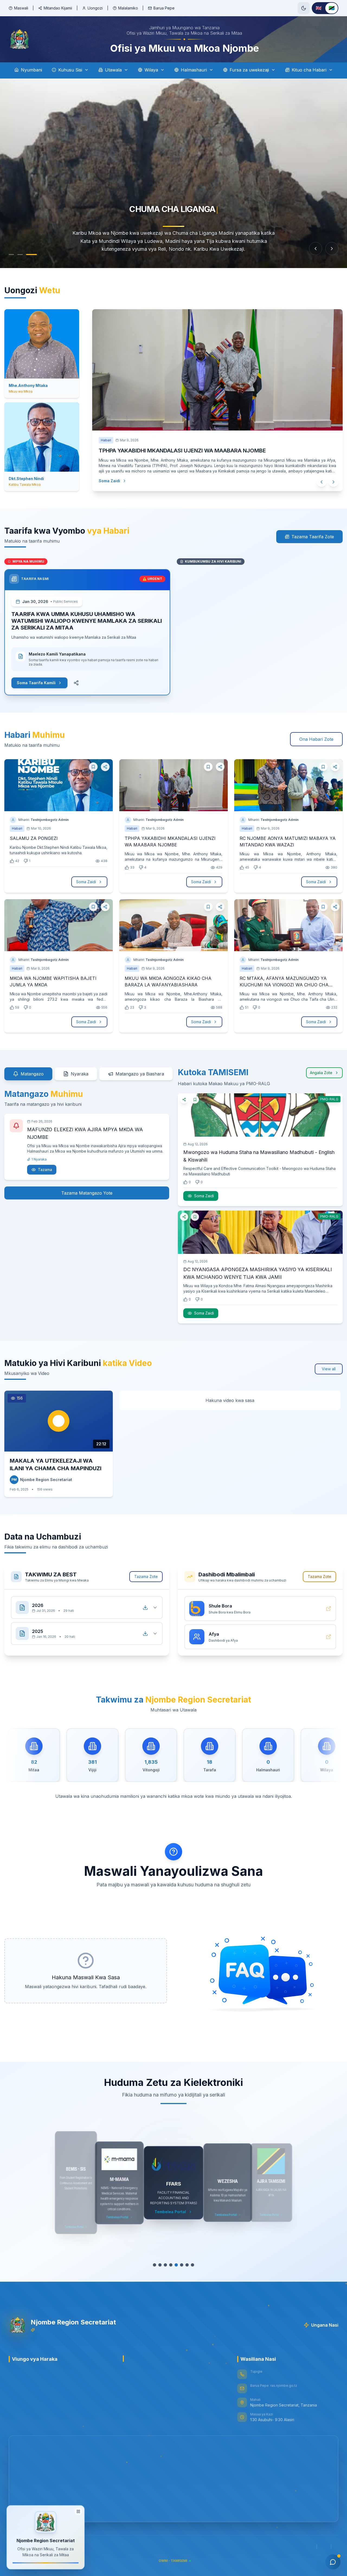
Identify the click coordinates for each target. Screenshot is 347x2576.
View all (329, 1369)
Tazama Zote (146, 1576)
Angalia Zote (321, 1073)
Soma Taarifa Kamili (36, 683)
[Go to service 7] (187, 2265)
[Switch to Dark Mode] (304, 8)
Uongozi (95, 8)
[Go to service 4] (171, 2265)
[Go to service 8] (192, 2265)
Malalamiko (128, 8)
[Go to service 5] (176, 2265)
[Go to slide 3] (29, 255)
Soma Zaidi (109, 470)
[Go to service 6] (182, 2265)
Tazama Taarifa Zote (313, 537)
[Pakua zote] (145, 1607)
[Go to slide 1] (11, 255)
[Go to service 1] (155, 2265)
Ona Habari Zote (316, 739)
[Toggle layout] (78, 2509)
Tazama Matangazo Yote (87, 1193)
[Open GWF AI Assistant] (333, 2562)
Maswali (21, 8)
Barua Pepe (164, 8)
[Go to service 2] (160, 2265)
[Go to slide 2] (20, 255)
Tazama (45, 1170)
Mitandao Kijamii (58, 8)
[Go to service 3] (165, 2265)
